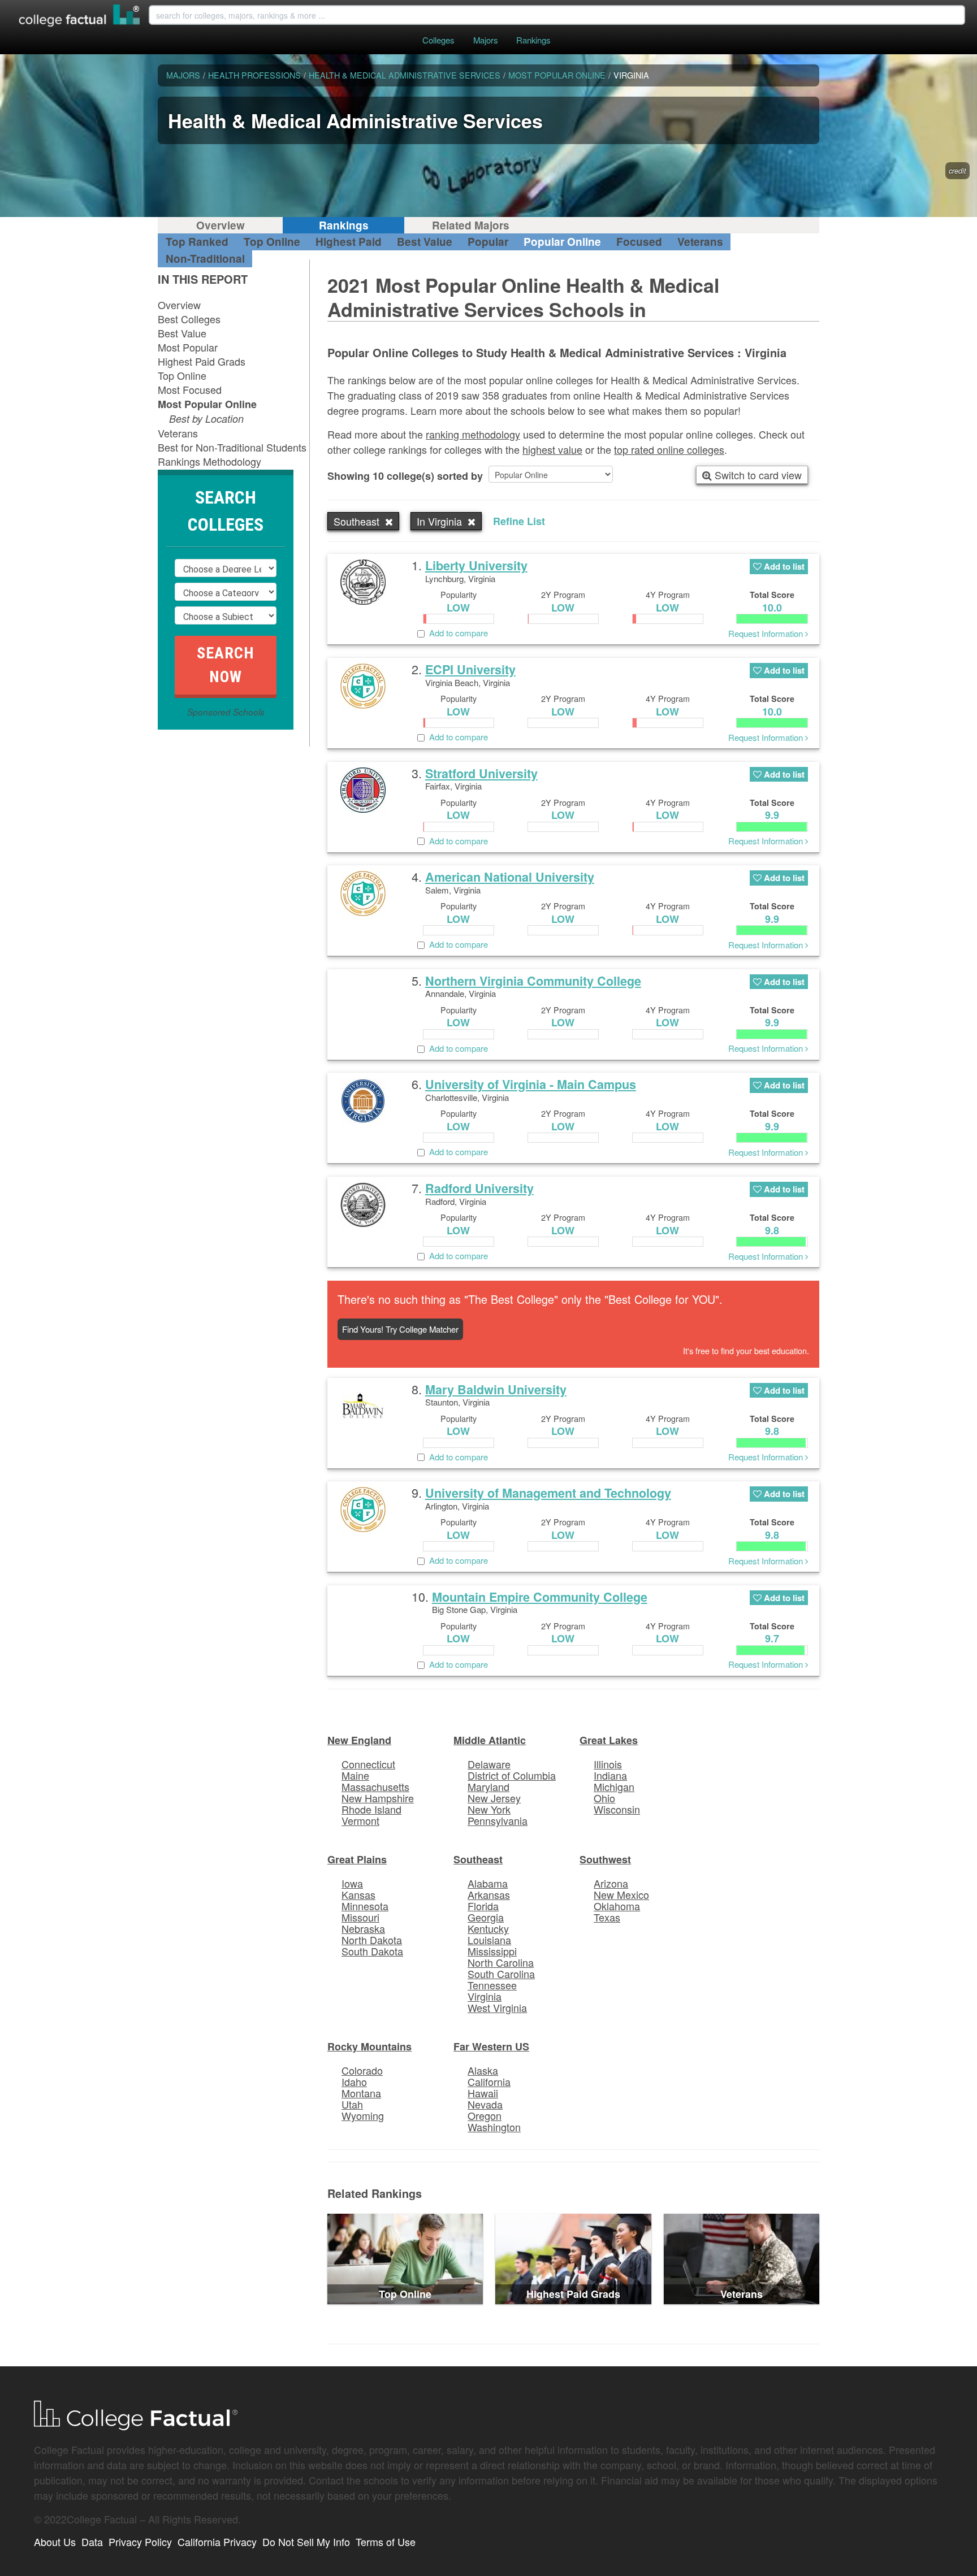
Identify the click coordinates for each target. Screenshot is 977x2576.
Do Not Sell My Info (306, 2542)
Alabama (488, 1883)
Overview (221, 225)
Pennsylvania (498, 1820)
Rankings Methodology (209, 461)
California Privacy (217, 2542)
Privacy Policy (140, 2542)
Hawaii (483, 2093)
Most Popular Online (207, 404)
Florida (483, 1906)
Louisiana (489, 1940)
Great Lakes (609, 1740)
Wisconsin (617, 1809)
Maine (355, 1775)
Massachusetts (375, 1786)
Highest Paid (349, 242)
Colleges (438, 40)
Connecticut (368, 1764)
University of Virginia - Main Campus (531, 1084)
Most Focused (190, 389)
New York (489, 1809)
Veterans (700, 242)
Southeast (478, 1859)
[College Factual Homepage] (80, 17)
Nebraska (363, 1928)
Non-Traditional (205, 259)
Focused (639, 242)
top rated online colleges (669, 449)
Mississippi (492, 1951)
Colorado (362, 2070)
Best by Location (206, 419)
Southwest (605, 1859)
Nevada (485, 2104)
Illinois (608, 1764)
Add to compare (456, 633)
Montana (361, 2093)
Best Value (425, 242)
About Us (55, 2542)
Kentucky (488, 1928)
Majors (485, 40)
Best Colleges (189, 319)
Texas (607, 1917)
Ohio (604, 1798)
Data (92, 2542)
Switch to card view (757, 475)
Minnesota (365, 1906)
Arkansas (489, 1894)
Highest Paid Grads (202, 361)
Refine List (519, 521)
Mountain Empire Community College (540, 1597)
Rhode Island (371, 1809)
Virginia (485, 1996)
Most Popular (188, 347)
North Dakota (372, 1940)
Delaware (489, 1764)
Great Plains (357, 1859)
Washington (494, 2127)
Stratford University (481, 773)
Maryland (488, 1786)
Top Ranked (197, 242)
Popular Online (562, 242)
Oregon (485, 2115)
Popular (488, 242)
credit (957, 171)
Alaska (483, 2070)
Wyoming (363, 2115)
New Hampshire (378, 1798)
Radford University (479, 1188)
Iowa (352, 1883)
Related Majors (471, 225)
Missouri (360, 1917)
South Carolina (501, 1974)
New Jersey (494, 1798)
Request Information (767, 633)
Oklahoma (617, 1906)
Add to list (783, 566)
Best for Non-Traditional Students (232, 447)
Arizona (611, 1883)
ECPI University (470, 669)
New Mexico (621, 1894)
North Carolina (501, 1962)
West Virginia (497, 2007)
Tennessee (492, 1985)
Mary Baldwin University (496, 1389)
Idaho (354, 2081)
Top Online (272, 242)
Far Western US (491, 2046)
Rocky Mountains (369, 2046)
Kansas (358, 1894)
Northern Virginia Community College (533, 981)
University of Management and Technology (548, 1493)
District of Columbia (512, 1775)
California (489, 2081)
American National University (510, 877)
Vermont (360, 1820)
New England (359, 1740)
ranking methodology (473, 434)
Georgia (486, 1917)
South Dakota (372, 1951)
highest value (552, 449)
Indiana (610, 1775)
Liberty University (476, 565)
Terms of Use (386, 2542)
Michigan (614, 1786)
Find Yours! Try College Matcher (400, 1329)
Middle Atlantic (490, 1740)
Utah (352, 2104)
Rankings (533, 40)
